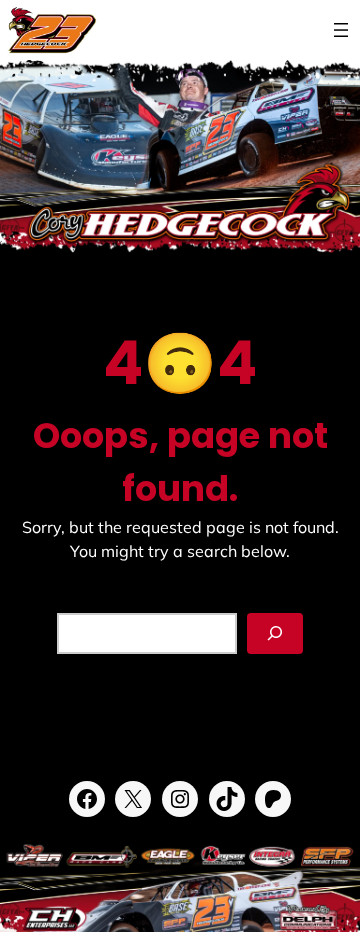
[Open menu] (341, 30)
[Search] (275, 633)
